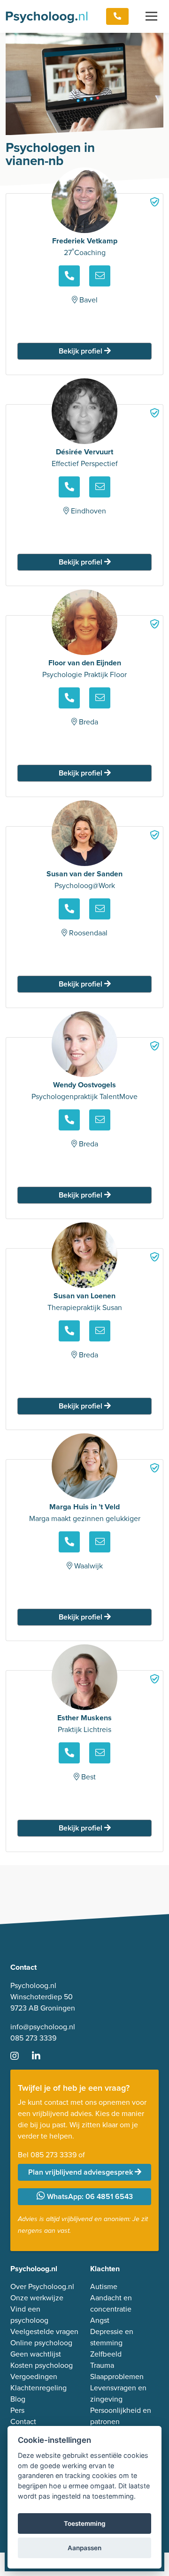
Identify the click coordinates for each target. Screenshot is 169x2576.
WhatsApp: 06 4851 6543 (89, 2196)
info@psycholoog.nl (43, 2026)
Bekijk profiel (81, 351)
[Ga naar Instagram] (20, 2056)
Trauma (102, 2365)
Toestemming (85, 2523)
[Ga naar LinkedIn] (42, 2056)
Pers (17, 2410)
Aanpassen (84, 2548)
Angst (100, 2320)
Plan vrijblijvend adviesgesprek (81, 2172)
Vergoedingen (34, 2376)
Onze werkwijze (37, 2297)
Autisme (104, 2286)
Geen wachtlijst (36, 2354)
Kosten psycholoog (42, 2365)
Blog (18, 2399)
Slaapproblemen (117, 2376)
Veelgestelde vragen (44, 2331)
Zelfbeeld (106, 2354)
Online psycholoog (41, 2343)
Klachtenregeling (38, 2388)
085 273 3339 (33, 2038)
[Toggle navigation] (151, 16)
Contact (23, 2421)
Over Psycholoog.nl (42, 2286)
